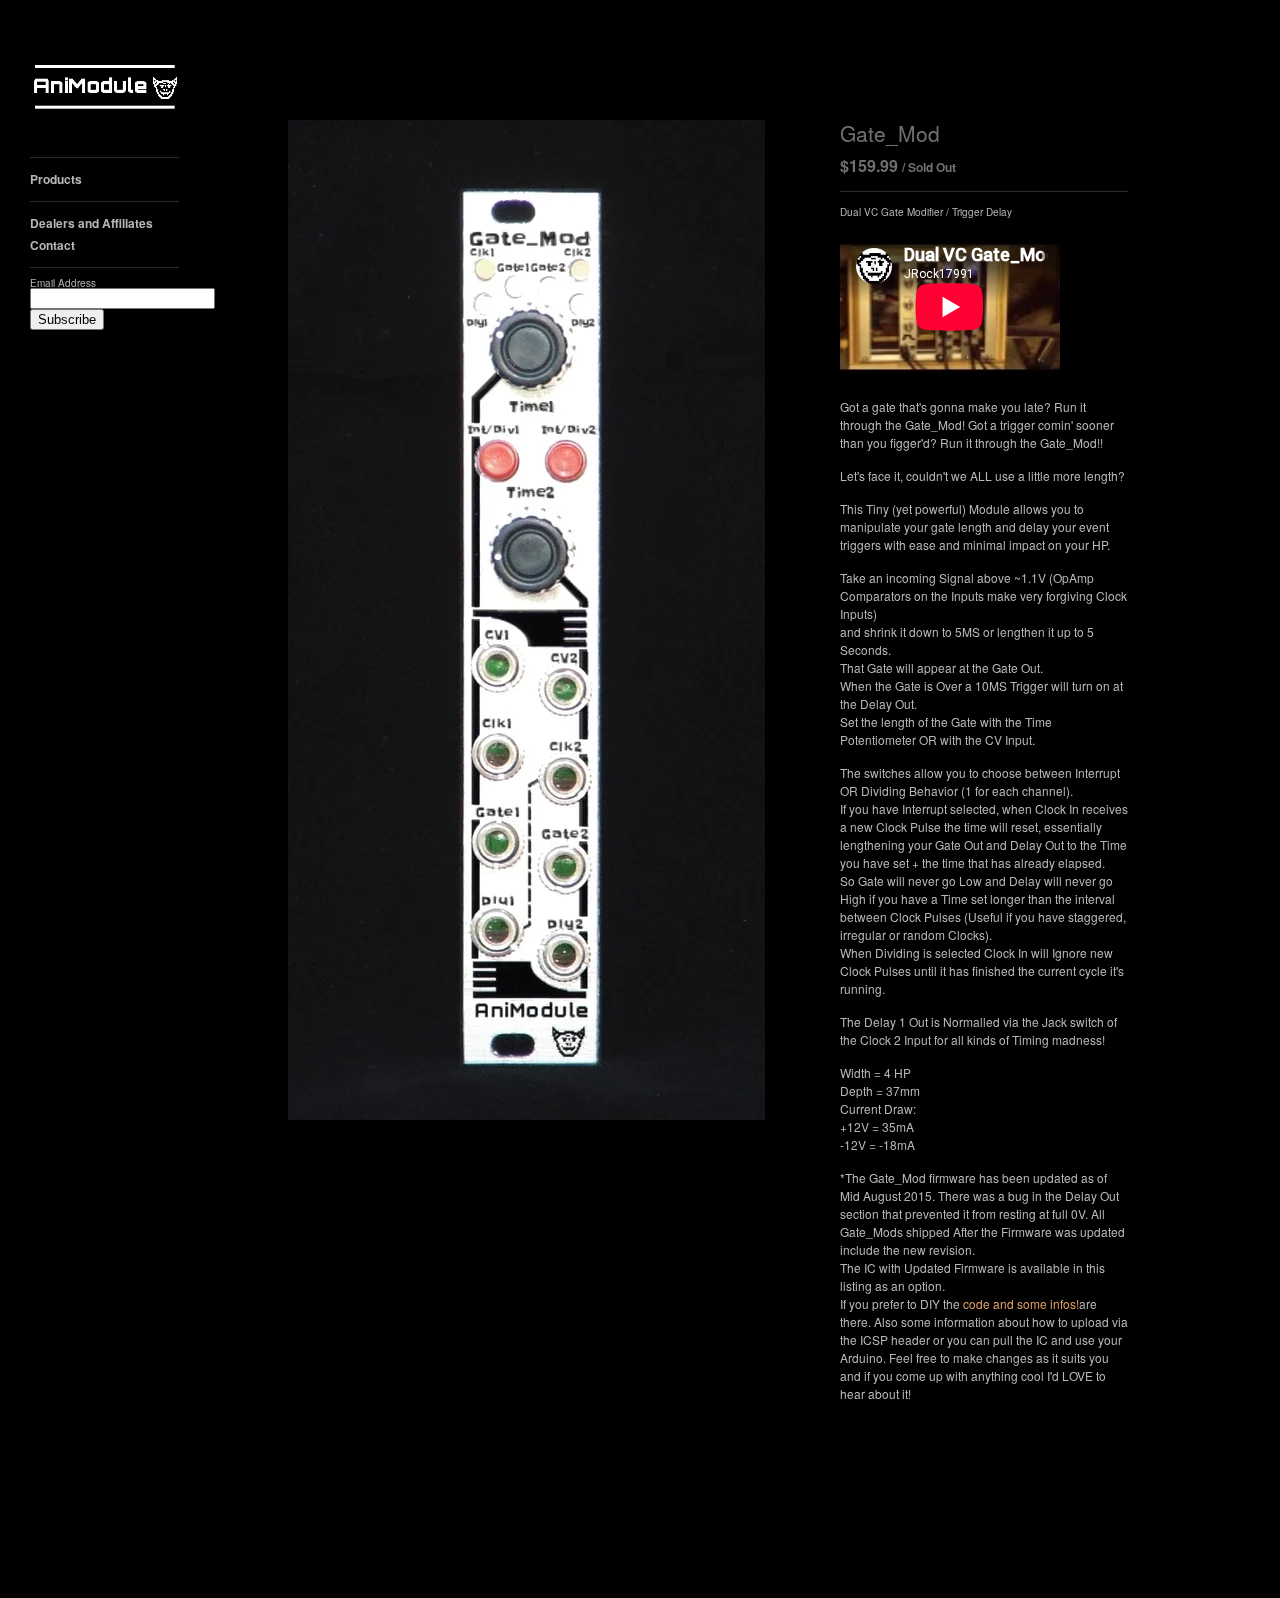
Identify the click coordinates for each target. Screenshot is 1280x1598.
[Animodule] (105, 89)
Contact (52, 245)
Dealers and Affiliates (91, 223)
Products (56, 179)
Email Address (63, 283)
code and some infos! (1021, 1303)
